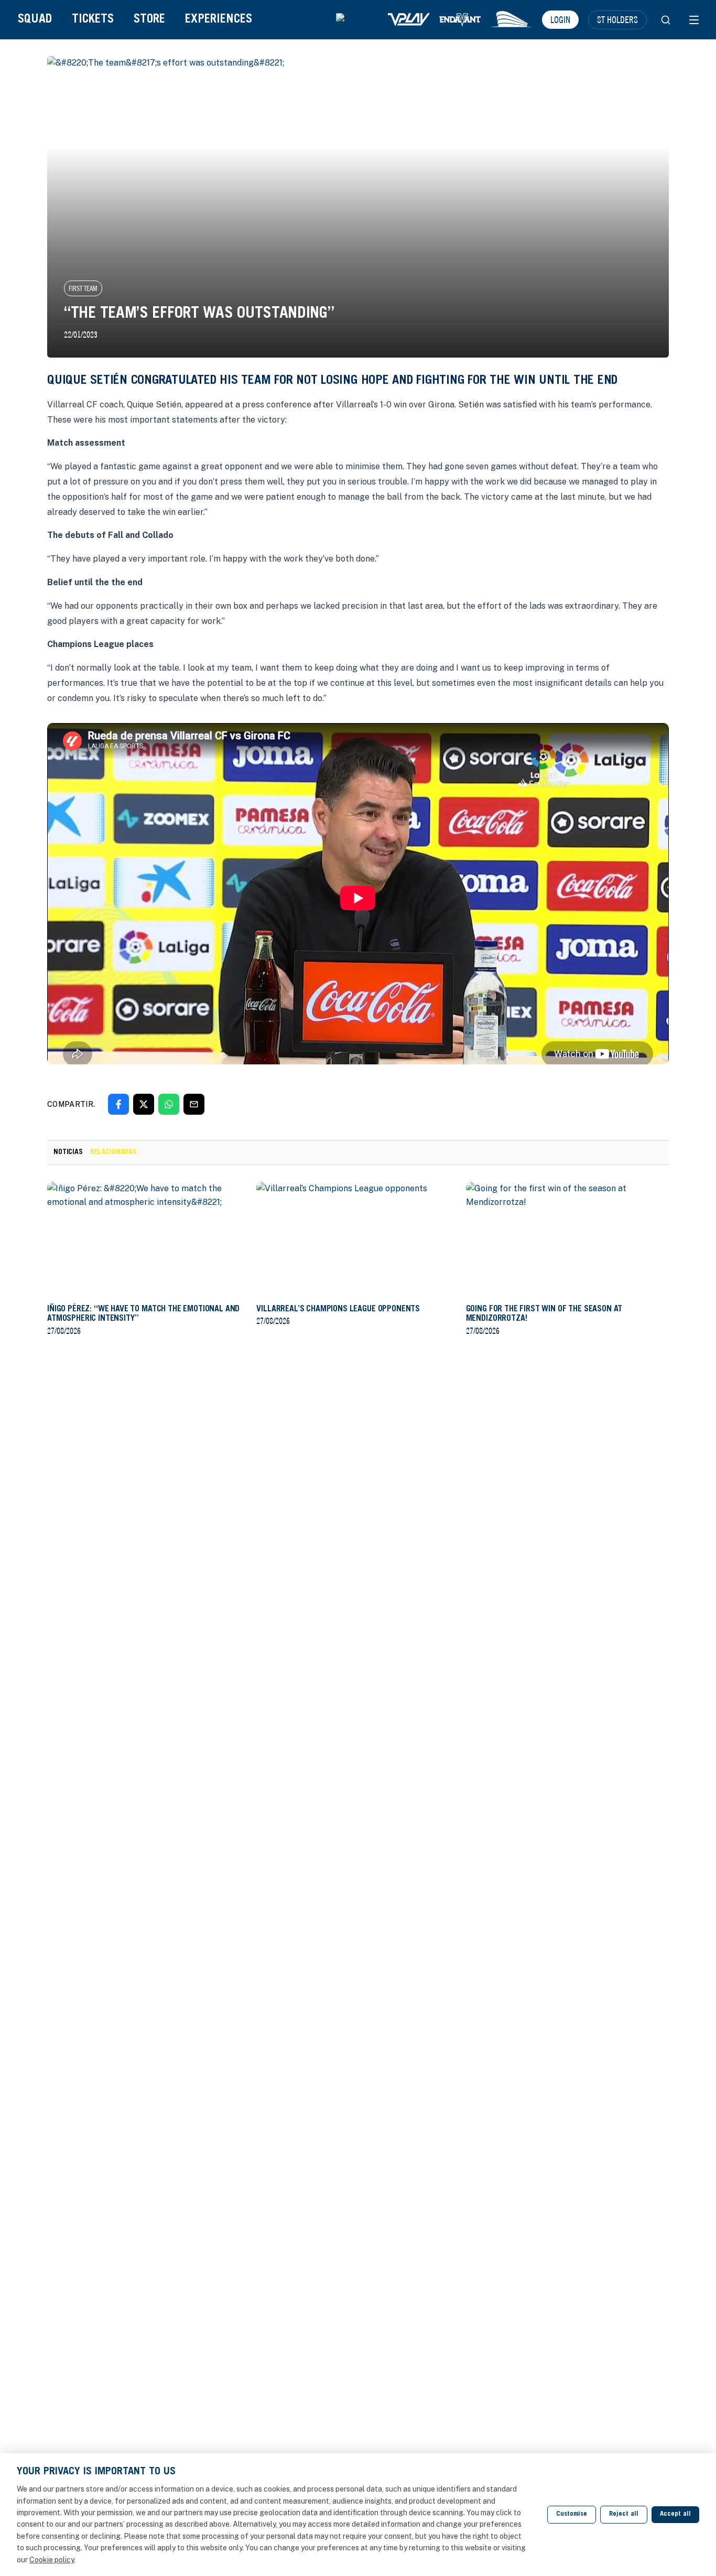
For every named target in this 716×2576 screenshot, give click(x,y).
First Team (83, 288)
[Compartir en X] (144, 1104)
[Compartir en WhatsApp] (169, 1104)
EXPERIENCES (219, 20)
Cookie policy (52, 2560)
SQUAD (35, 20)
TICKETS (93, 20)
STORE (149, 20)
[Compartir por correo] (194, 1104)
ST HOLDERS (617, 19)
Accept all (675, 2514)
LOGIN (560, 19)
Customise (572, 2514)
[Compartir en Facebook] (118, 1104)
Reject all (624, 2514)
